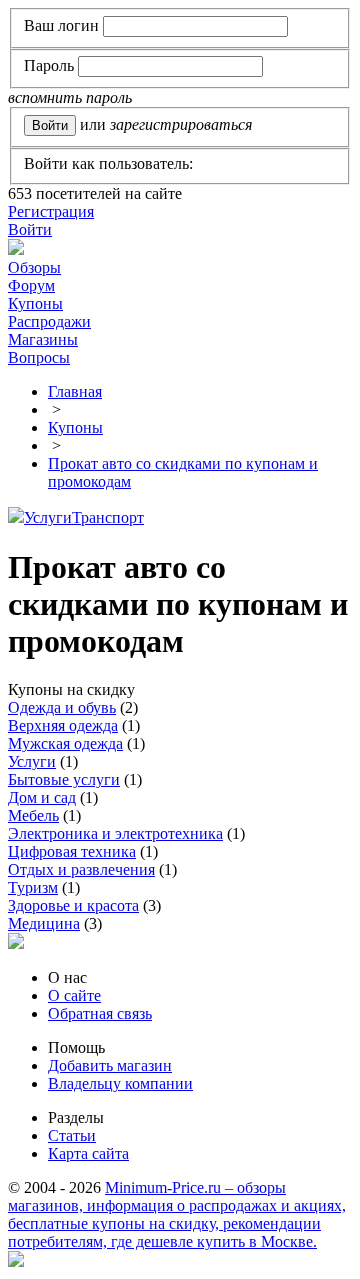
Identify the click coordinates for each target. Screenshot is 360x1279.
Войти (30, 229)
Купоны (35, 303)
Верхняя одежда (63, 725)
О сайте (74, 995)
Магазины (43, 339)
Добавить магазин (110, 1065)
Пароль (49, 65)
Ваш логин (61, 25)
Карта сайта (88, 1153)
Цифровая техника (72, 851)
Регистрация (51, 211)
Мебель (33, 815)
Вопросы (39, 357)
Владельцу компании (120, 1083)
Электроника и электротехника (115, 833)
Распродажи (49, 321)
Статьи (72, 1135)
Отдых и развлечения (81, 869)
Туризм (33, 887)
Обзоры (34, 267)
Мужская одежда (65, 743)
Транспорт (108, 517)
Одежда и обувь (62, 707)
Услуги (48, 517)
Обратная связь (100, 1013)
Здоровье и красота (73, 905)
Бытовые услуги (64, 779)
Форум (31, 285)
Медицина (44, 923)
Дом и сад (42, 797)
